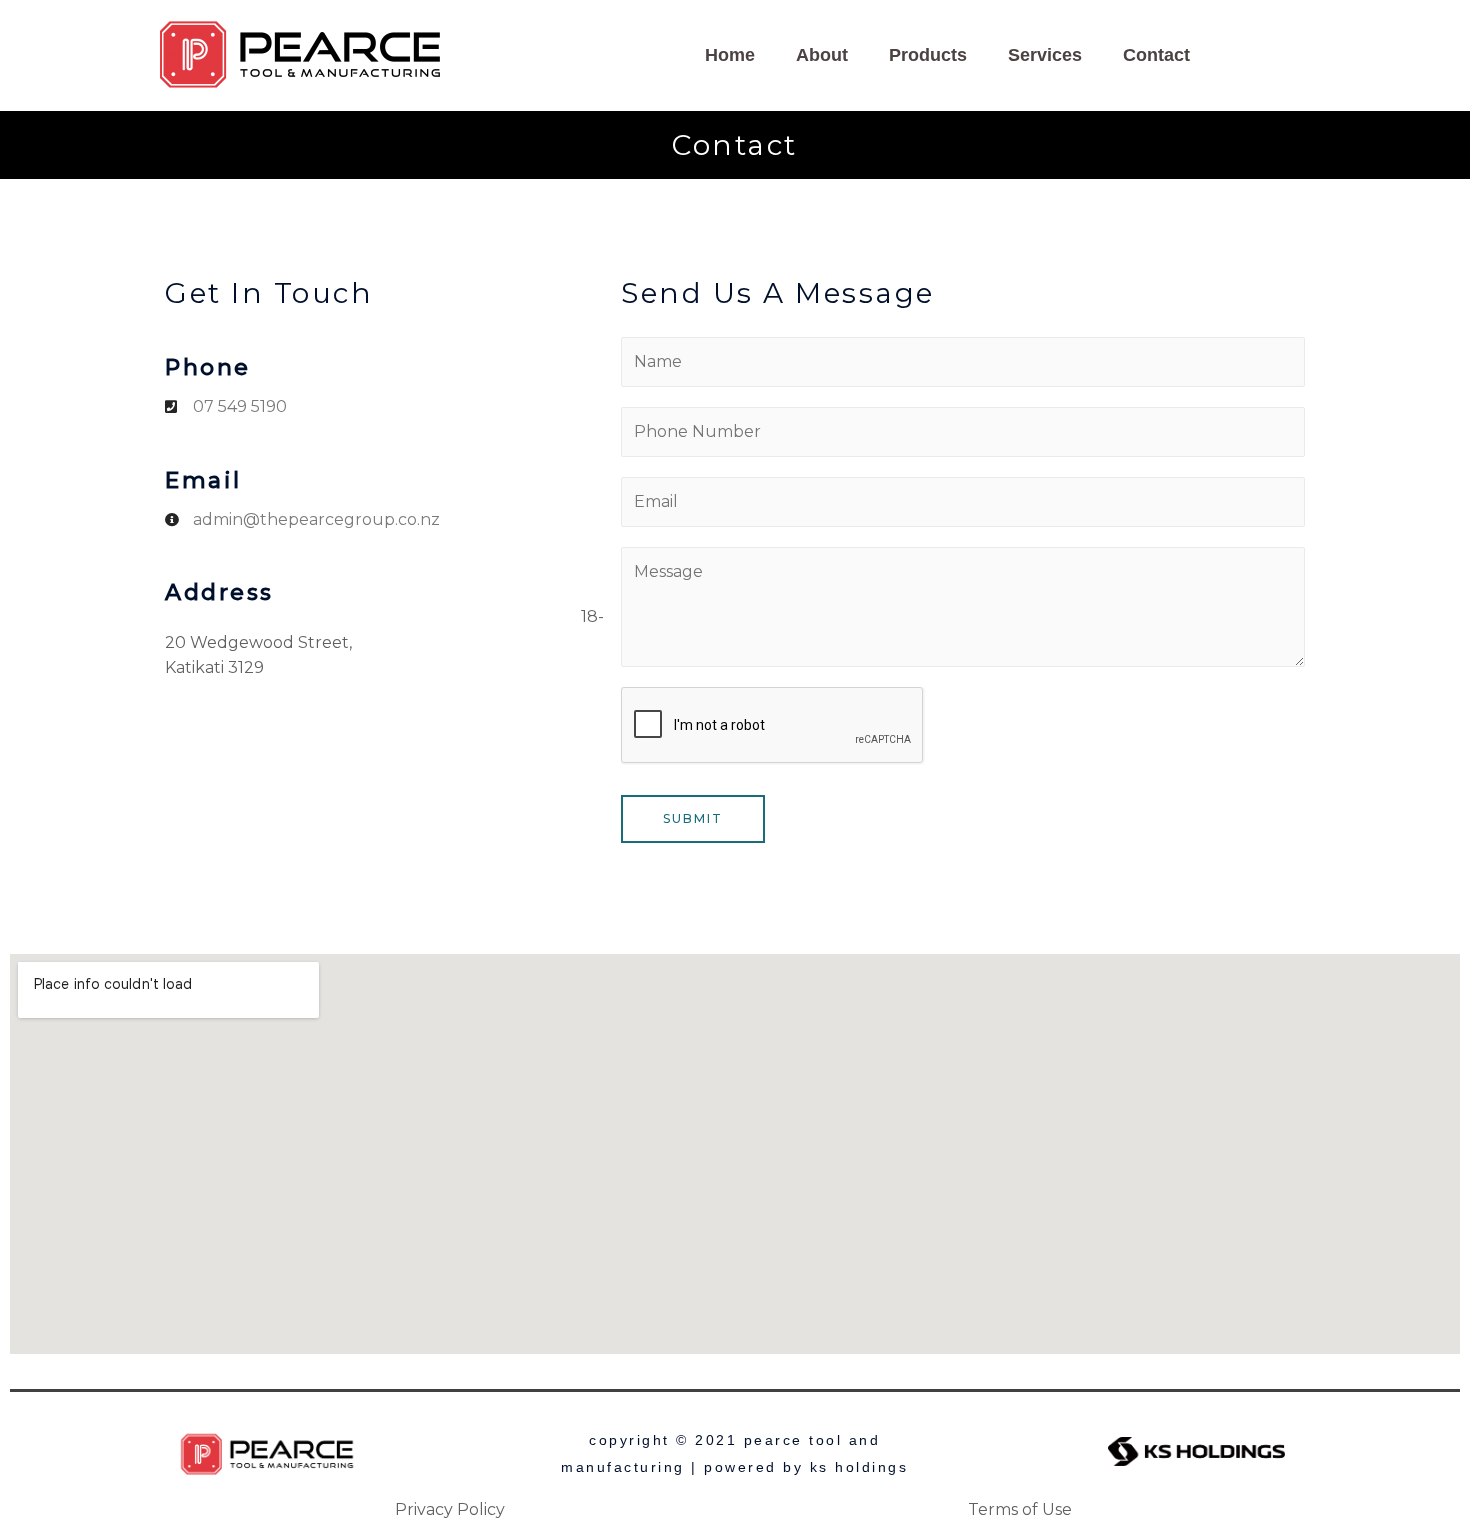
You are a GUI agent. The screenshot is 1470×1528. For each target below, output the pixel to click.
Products (928, 55)
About (822, 55)
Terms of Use (1020, 1509)
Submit (693, 818)
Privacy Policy (450, 1509)
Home (730, 55)
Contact (1156, 55)
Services (1045, 55)
